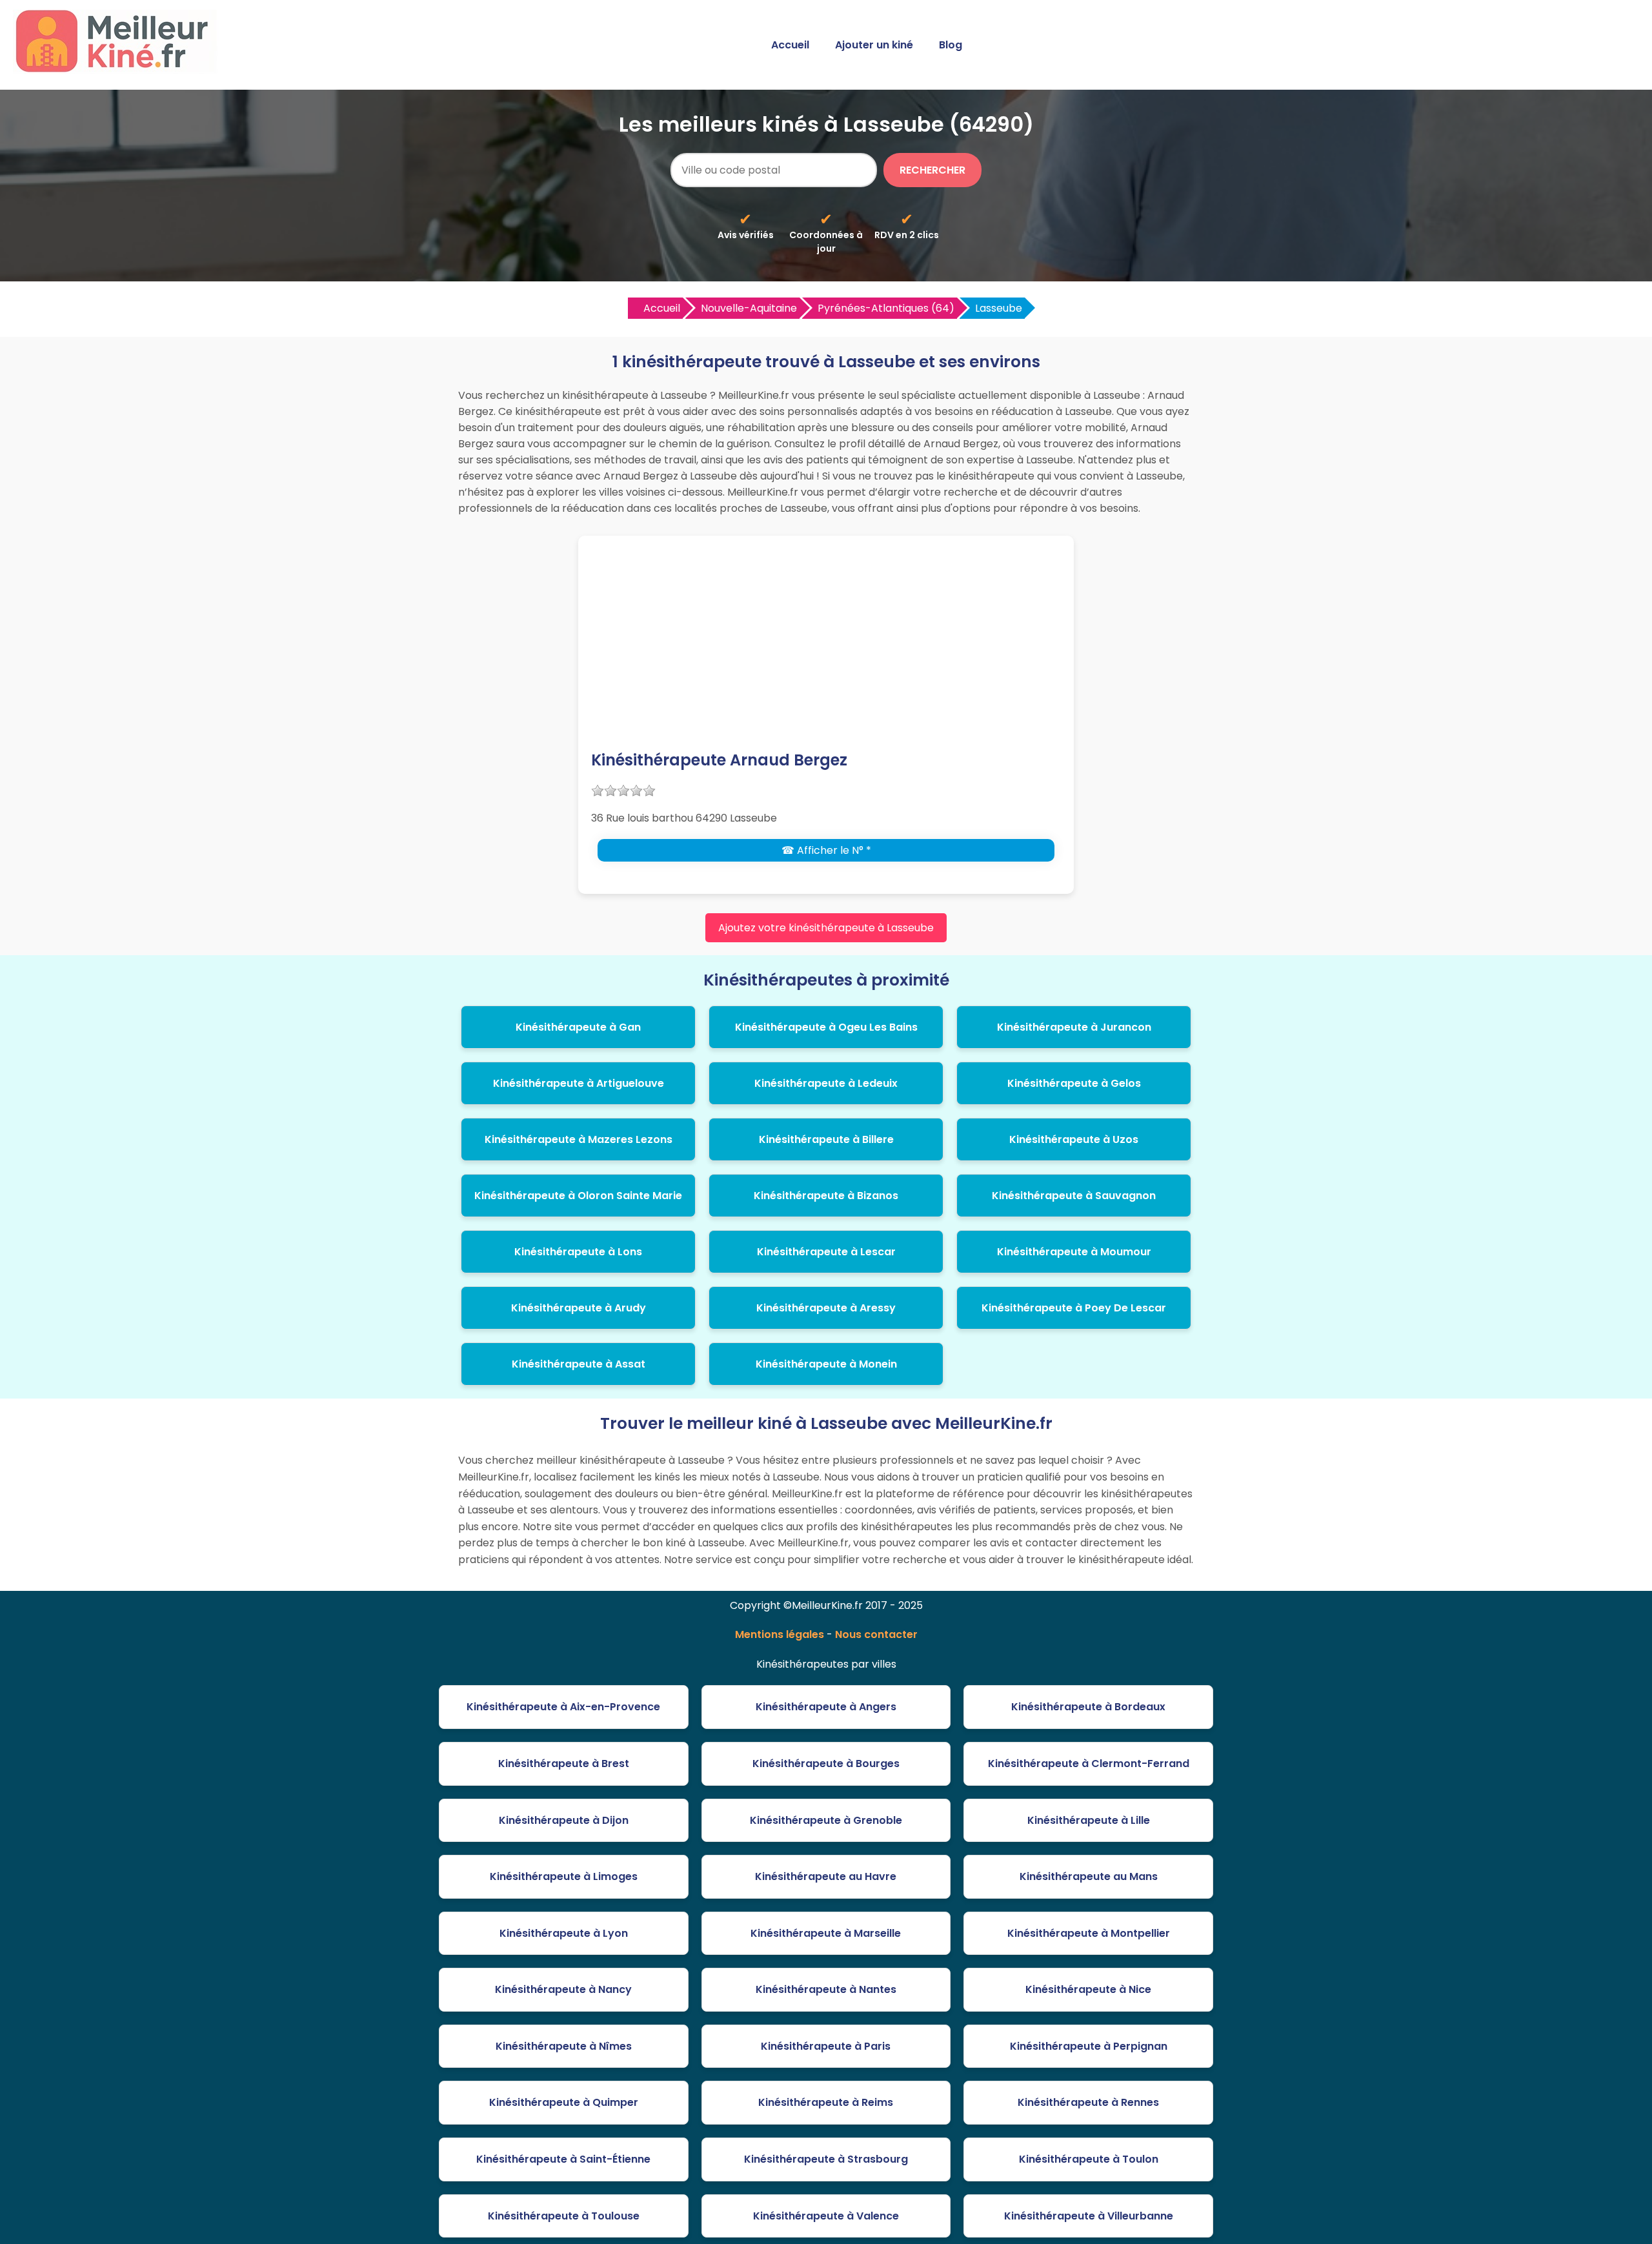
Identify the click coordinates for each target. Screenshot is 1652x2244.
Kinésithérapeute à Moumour (1074, 1252)
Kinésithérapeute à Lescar (826, 1252)
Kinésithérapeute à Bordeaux (1088, 1707)
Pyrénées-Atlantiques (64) (886, 308)
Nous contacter (876, 1634)
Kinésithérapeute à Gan (578, 1027)
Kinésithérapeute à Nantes (826, 1989)
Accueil (790, 45)
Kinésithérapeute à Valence (826, 2216)
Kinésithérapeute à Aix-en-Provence (563, 1707)
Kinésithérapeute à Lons (578, 1252)
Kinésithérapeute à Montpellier (1089, 1933)
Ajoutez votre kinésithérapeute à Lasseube (826, 928)
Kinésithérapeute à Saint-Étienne (563, 2159)
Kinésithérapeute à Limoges (564, 1876)
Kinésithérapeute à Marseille (826, 1933)
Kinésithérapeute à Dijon (564, 1820)
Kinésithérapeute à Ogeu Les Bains (826, 1027)
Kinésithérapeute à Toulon (1089, 2159)
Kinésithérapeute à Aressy (826, 1308)
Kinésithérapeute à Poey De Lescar (1074, 1308)
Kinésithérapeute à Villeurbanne (1089, 2216)
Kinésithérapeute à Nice (1088, 1989)
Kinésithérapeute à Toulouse (564, 2216)
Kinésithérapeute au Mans (1089, 1876)
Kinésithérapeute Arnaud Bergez (719, 760)
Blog (951, 45)
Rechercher (932, 170)
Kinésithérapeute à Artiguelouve (579, 1083)
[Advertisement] (826, 652)
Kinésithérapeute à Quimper (564, 2102)
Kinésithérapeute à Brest (564, 1764)
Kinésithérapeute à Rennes (1088, 2102)
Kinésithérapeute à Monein (826, 1364)
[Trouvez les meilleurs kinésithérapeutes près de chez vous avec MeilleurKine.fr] (118, 69)
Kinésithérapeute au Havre (826, 1876)
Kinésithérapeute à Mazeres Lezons (579, 1139)
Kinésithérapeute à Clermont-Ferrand (1089, 1764)
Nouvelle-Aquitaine (749, 308)
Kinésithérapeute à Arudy (579, 1308)
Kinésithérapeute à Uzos (1074, 1139)
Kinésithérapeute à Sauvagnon (1074, 1196)
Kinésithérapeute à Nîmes (564, 2046)
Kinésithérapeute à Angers (826, 1707)
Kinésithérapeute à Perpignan (1089, 2046)
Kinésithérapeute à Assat (579, 1364)
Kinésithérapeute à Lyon (564, 1933)
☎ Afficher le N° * (826, 850)
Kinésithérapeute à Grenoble (826, 1820)
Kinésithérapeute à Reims (826, 2102)
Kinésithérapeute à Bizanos (826, 1196)
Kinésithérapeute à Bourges (826, 1764)
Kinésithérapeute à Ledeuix (826, 1083)
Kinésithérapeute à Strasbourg (826, 2159)
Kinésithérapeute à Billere (826, 1139)
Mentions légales (780, 1634)
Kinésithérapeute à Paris (826, 2046)
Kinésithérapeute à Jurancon (1074, 1027)
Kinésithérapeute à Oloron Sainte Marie (578, 1196)
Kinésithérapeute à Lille (1089, 1820)
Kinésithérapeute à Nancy (563, 1989)
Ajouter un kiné (874, 45)
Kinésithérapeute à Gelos (1074, 1083)
